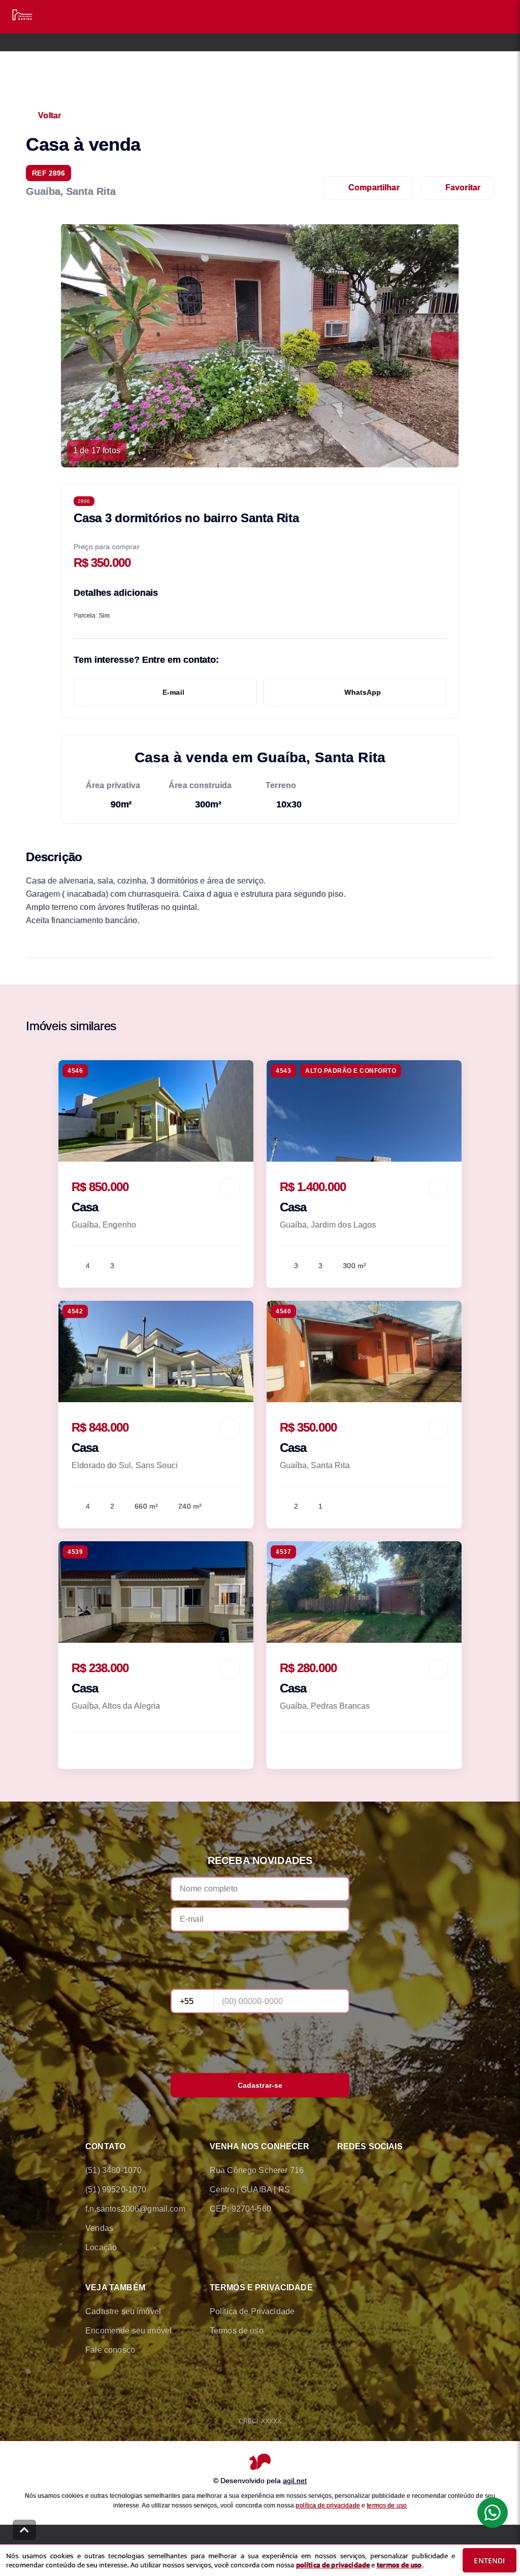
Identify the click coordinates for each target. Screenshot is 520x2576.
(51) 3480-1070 (113, 2170)
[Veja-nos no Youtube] (429, 2171)
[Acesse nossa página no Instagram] (400, 2171)
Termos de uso (237, 2331)
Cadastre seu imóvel (123, 2311)
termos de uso (387, 2505)
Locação (101, 2247)
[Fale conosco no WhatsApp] (372, 2171)
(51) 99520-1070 (116, 2190)
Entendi (489, 2561)
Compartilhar (374, 188)
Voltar (50, 115)
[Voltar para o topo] (24, 2530)
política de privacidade (328, 2505)
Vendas (99, 2228)
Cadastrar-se (260, 2085)
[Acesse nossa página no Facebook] (343, 2171)
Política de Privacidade (252, 2311)
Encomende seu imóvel (128, 2331)
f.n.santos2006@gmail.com (135, 2209)
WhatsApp (363, 692)
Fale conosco (110, 2350)
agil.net (295, 2481)
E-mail (173, 692)
